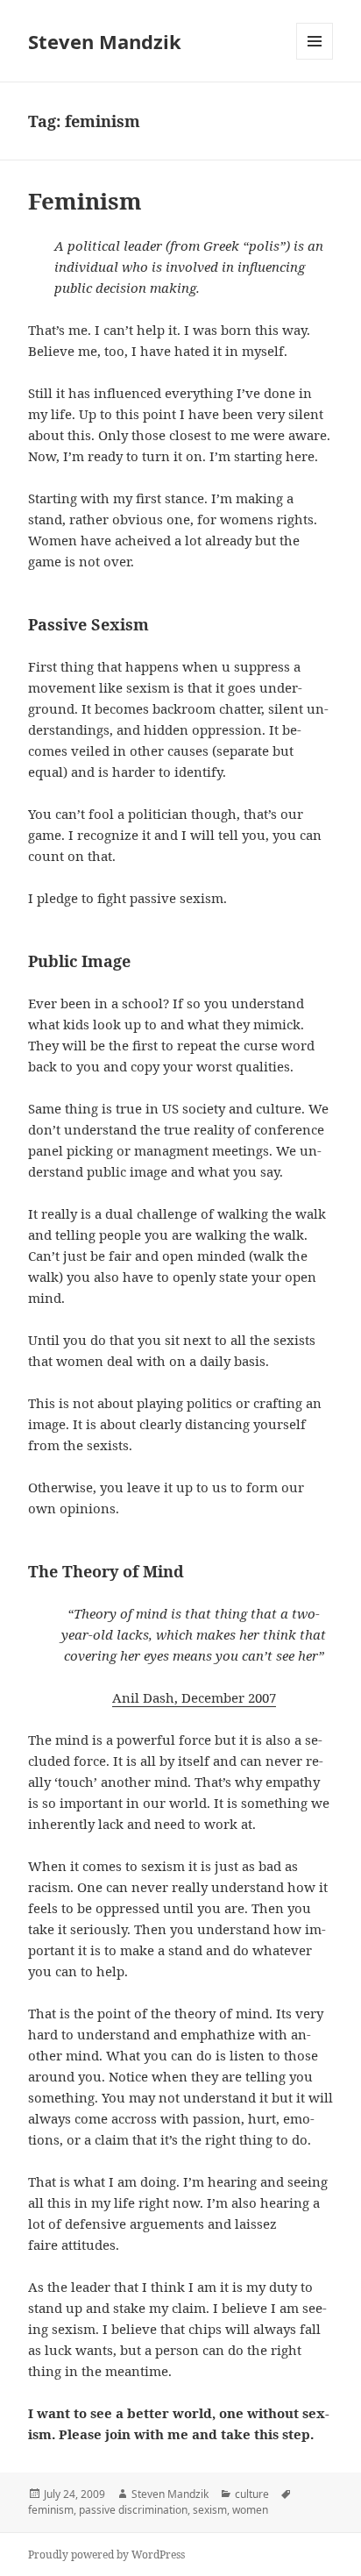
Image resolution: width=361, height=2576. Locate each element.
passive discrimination (133, 2510)
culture (252, 2494)
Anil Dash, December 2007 (194, 1697)
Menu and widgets (315, 59)
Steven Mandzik (105, 41)
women (250, 2510)
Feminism (85, 201)
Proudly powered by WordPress (106, 2555)
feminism (51, 2510)
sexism (210, 2510)
